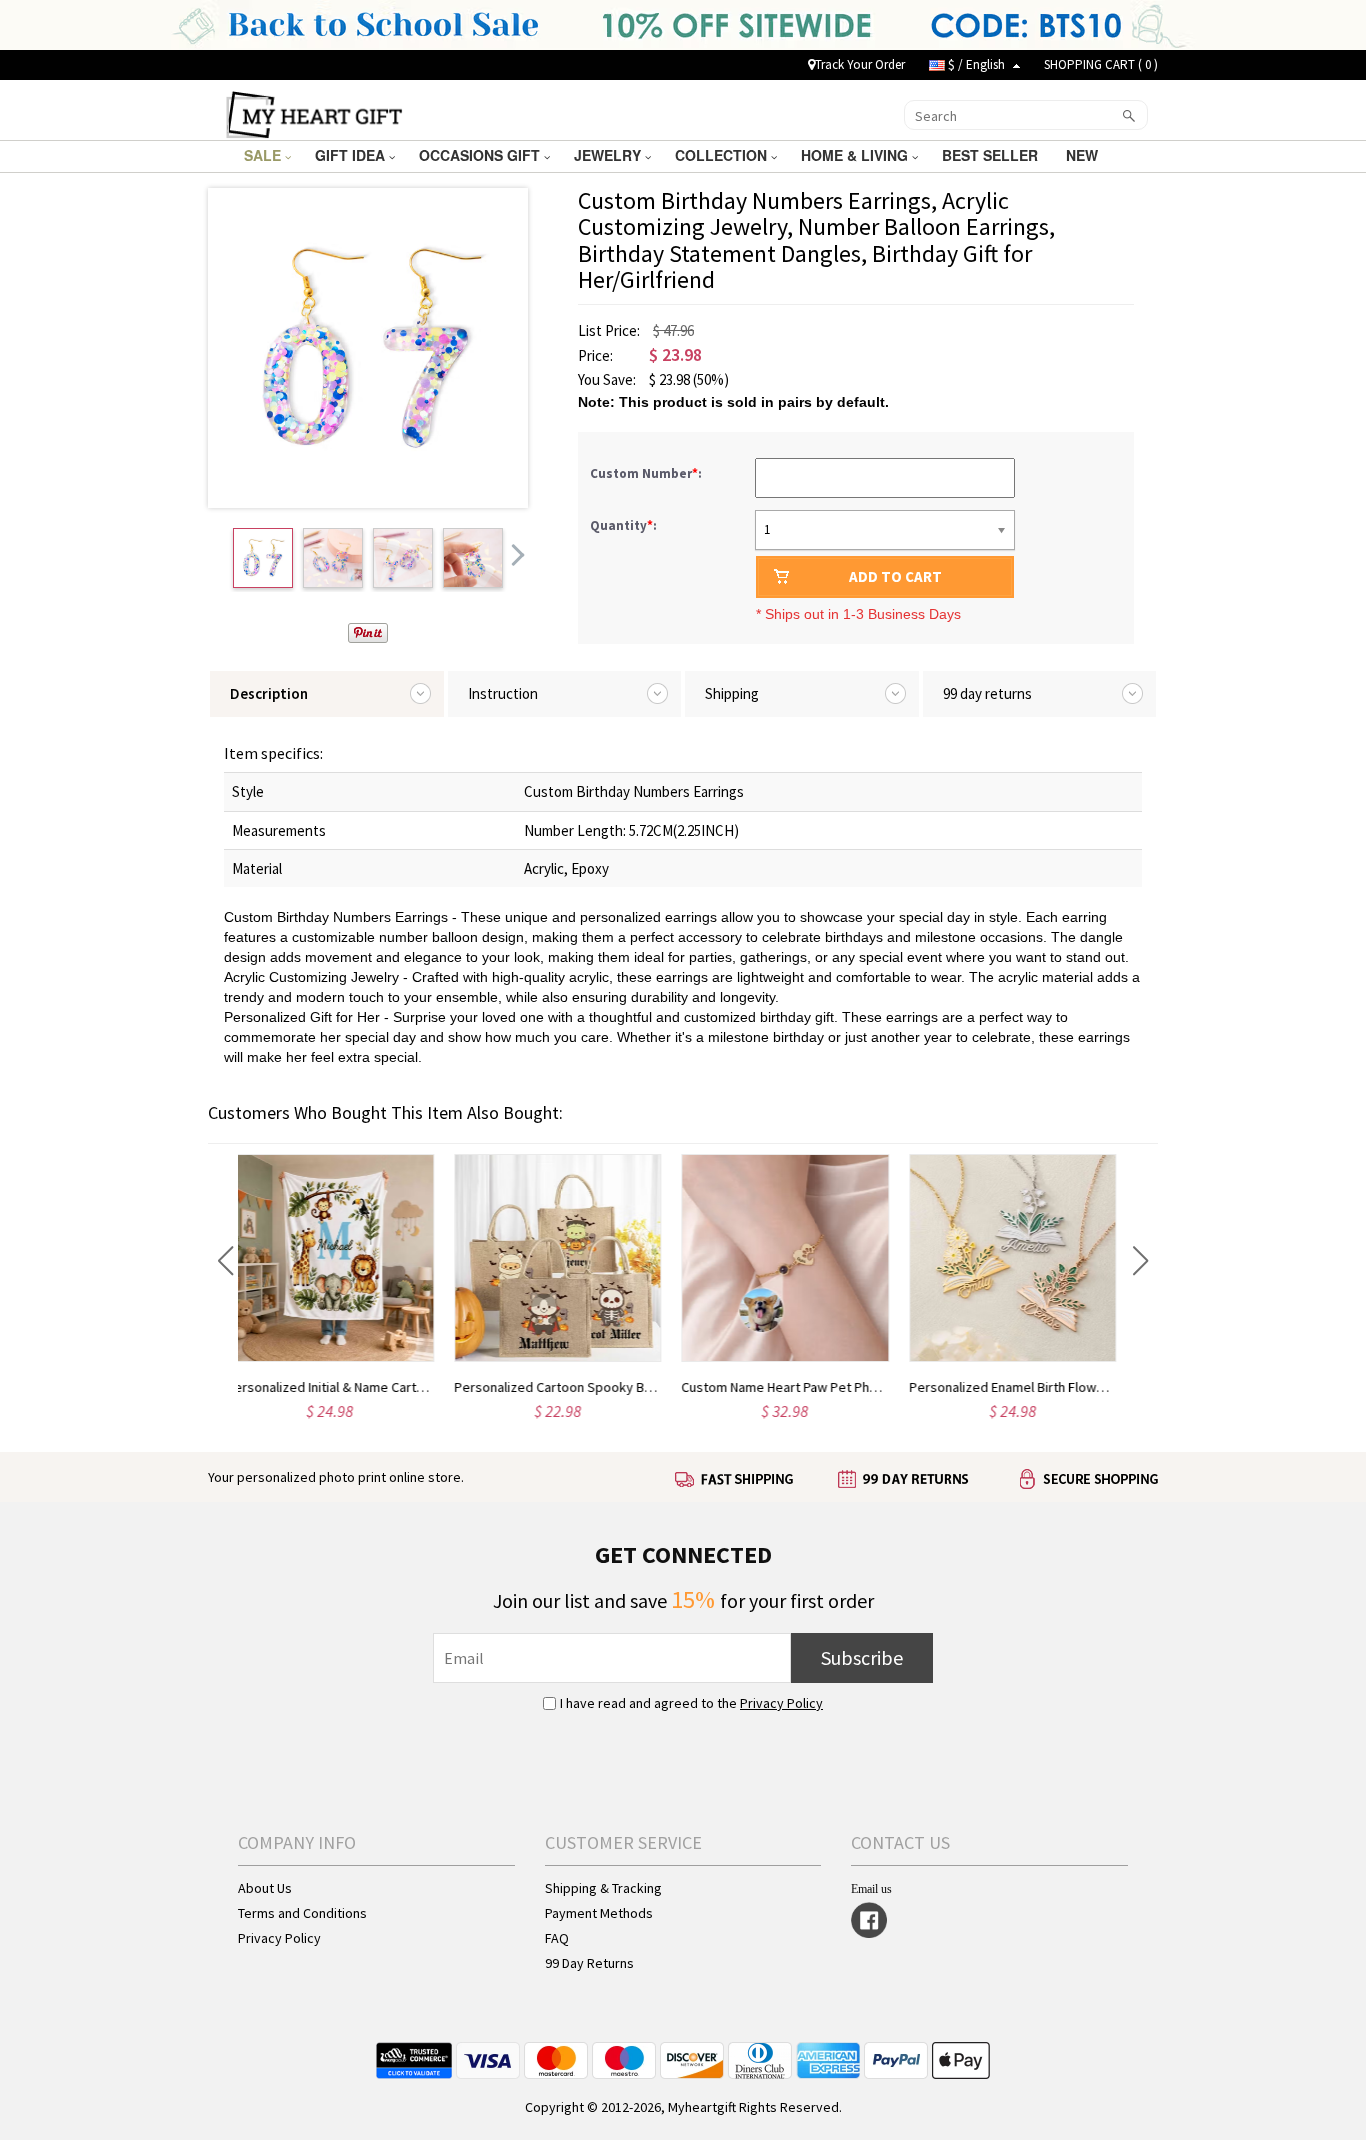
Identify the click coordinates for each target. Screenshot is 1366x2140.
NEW (1084, 155)
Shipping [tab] (732, 693)
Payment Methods (599, 1913)
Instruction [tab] (503, 693)
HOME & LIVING (856, 155)
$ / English (976, 64)
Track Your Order (860, 64)
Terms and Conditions (302, 1913)
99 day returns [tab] (987, 693)
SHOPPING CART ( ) (1101, 64)
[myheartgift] (314, 113)
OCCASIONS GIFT (481, 155)
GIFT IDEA (352, 155)
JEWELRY (609, 155)
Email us (871, 1889)
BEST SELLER (992, 155)
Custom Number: (647, 473)
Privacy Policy (781, 1703)
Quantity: (623, 525)
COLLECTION (723, 155)
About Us (265, 1888)
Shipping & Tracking (603, 1888)
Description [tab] (269, 693)
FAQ (557, 1938)
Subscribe (862, 1657)
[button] (225, 1261)
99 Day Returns (589, 1963)
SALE (264, 155)
